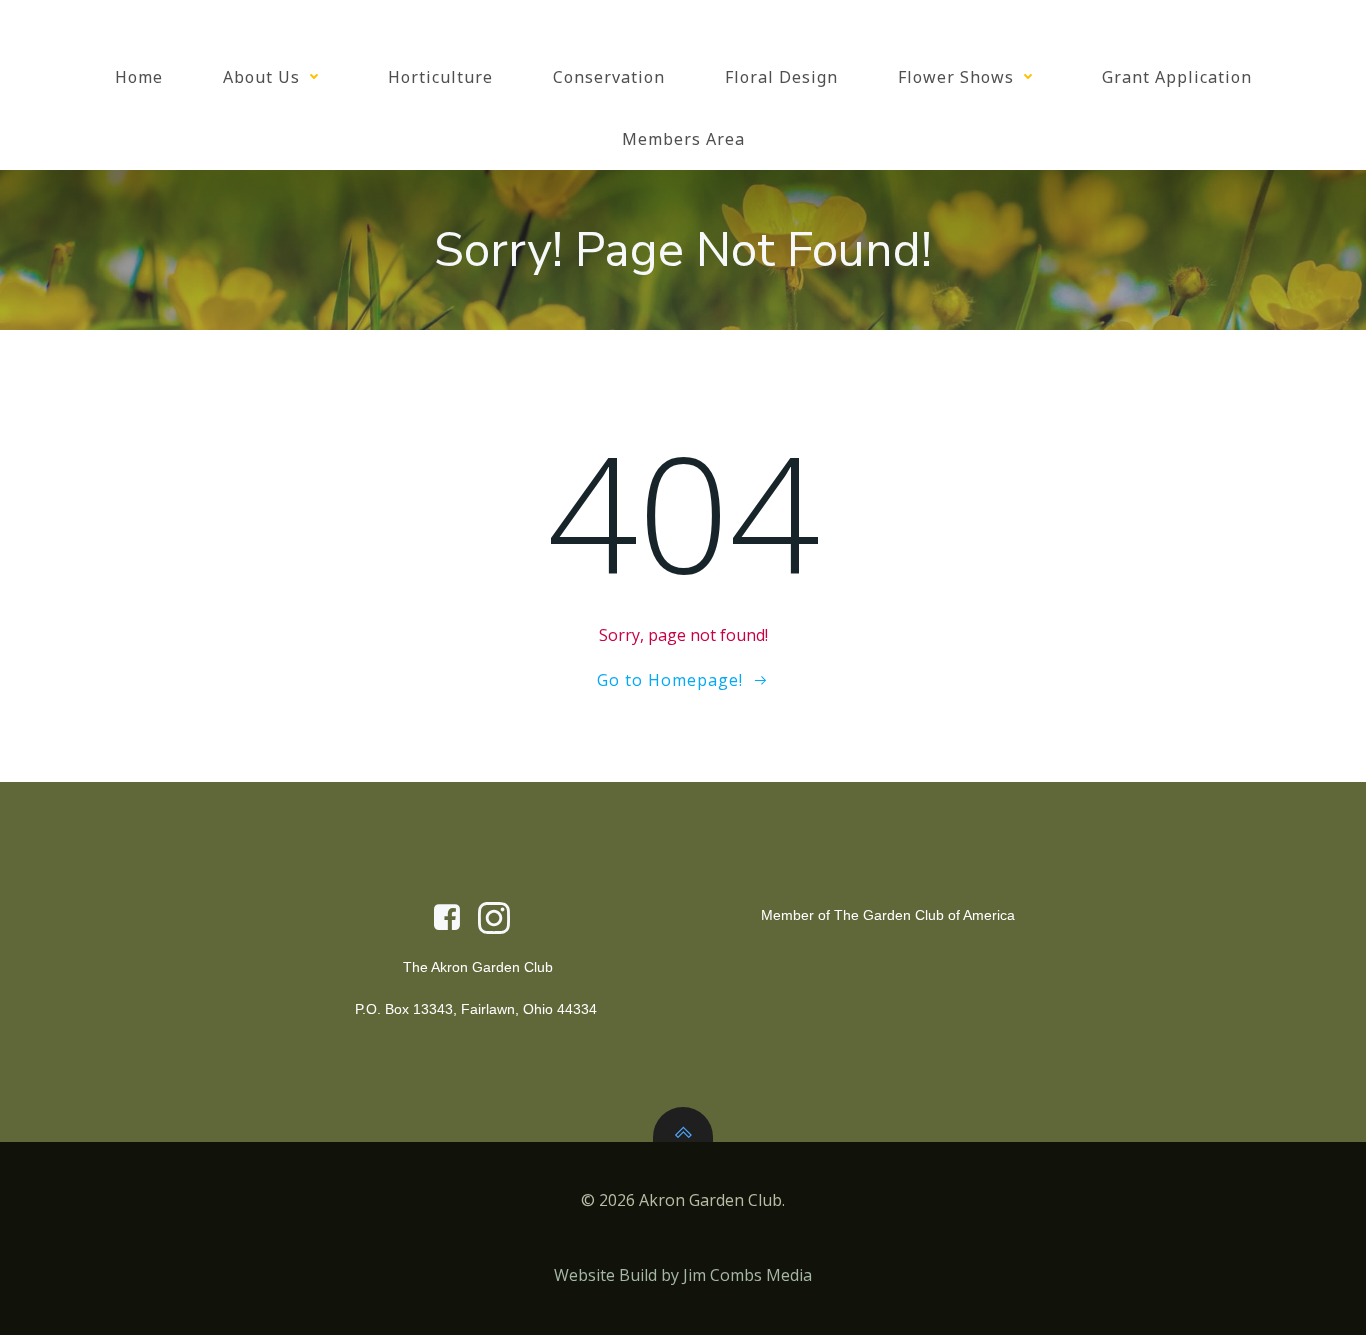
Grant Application (1177, 77)
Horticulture (440, 77)
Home (139, 77)
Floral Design (781, 77)
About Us (261, 77)
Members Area (683, 139)
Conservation (609, 77)
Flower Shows (956, 77)
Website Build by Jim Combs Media (683, 1275)
